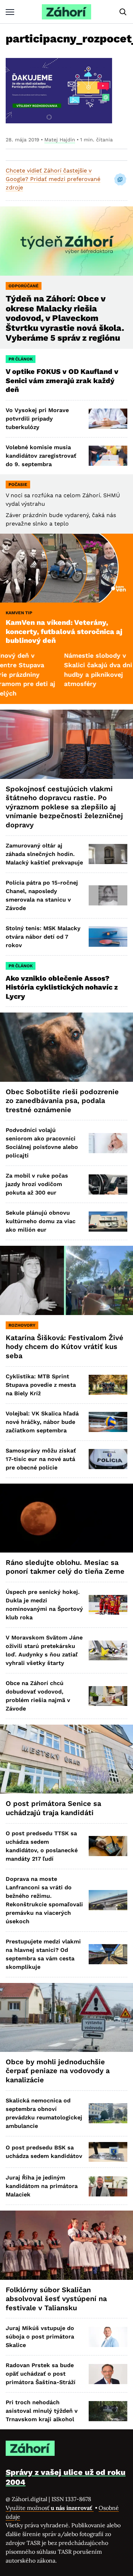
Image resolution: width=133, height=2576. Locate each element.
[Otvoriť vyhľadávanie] (123, 12)
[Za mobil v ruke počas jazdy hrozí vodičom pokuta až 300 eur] (108, 1184)
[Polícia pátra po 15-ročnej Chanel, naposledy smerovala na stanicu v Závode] (108, 895)
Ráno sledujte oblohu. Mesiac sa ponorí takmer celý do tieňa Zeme (65, 1567)
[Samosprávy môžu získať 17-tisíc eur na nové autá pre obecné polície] (108, 1459)
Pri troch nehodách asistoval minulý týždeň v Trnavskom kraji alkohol (42, 2411)
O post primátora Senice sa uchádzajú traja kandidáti (53, 1808)
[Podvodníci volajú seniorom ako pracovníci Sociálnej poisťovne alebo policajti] (108, 1143)
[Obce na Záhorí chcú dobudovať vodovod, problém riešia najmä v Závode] (108, 1696)
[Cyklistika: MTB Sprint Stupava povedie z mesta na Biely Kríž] (108, 1385)
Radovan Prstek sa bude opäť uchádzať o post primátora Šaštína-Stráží (41, 2374)
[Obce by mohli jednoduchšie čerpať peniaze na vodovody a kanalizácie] (66, 2017)
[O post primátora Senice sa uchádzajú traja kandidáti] (66, 1759)
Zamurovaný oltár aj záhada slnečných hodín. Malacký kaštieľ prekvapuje (44, 854)
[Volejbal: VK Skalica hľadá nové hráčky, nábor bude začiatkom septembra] (108, 1422)
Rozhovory (22, 1325)
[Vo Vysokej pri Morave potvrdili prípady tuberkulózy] (108, 419)
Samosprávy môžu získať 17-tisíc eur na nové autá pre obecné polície (41, 1459)
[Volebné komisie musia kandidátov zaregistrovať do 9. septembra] (108, 456)
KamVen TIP (19, 613)
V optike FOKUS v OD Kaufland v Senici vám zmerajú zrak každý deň (62, 380)
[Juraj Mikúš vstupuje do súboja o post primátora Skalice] (108, 2337)
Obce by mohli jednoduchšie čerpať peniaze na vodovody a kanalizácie (58, 2071)
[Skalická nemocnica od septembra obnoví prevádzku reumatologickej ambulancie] (108, 2113)
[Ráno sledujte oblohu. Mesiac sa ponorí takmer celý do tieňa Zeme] (66, 1518)
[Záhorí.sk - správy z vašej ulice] (66, 12)
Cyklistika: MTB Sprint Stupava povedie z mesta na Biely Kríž (41, 1385)
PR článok (21, 359)
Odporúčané (24, 286)
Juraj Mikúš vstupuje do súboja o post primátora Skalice (40, 2337)
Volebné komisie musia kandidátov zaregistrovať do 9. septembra (41, 456)
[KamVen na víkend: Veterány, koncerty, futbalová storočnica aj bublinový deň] (66, 568)
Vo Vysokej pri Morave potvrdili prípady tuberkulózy (37, 419)
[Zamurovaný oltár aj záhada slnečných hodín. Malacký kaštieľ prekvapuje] (108, 854)
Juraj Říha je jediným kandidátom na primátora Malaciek (42, 2186)
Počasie (18, 485)
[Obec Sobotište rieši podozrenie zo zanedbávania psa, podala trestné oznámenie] (66, 1047)
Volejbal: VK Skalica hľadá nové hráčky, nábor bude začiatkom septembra (42, 1422)
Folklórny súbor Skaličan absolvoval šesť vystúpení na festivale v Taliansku (56, 2299)
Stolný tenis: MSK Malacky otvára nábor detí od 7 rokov (43, 937)
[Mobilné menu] (10, 12)
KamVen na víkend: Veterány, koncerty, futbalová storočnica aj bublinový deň (64, 631)
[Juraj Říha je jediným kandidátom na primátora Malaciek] (108, 2186)
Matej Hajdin (60, 140)
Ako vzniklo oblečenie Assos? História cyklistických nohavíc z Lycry (62, 987)
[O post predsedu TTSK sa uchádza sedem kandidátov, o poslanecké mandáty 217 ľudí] (108, 1846)
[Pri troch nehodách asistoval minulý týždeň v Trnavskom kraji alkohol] (108, 2411)
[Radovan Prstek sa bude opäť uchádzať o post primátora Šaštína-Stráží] (108, 2374)
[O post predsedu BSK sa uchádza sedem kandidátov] (108, 2152)
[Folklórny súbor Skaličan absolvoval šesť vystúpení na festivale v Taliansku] (66, 2245)
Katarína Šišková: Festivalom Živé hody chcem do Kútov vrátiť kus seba (65, 1347)
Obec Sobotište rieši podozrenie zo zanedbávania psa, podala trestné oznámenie (62, 1101)
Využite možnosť (50, 2508)
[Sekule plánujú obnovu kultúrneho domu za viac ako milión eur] (108, 1222)
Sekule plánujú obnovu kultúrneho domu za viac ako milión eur (41, 1221)
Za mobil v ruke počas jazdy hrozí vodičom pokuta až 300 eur (37, 1184)
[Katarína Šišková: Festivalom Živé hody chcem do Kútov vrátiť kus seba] (66, 1280)
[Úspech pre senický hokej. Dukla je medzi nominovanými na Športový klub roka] (108, 1605)
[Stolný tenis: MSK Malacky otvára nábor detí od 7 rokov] (108, 937)
